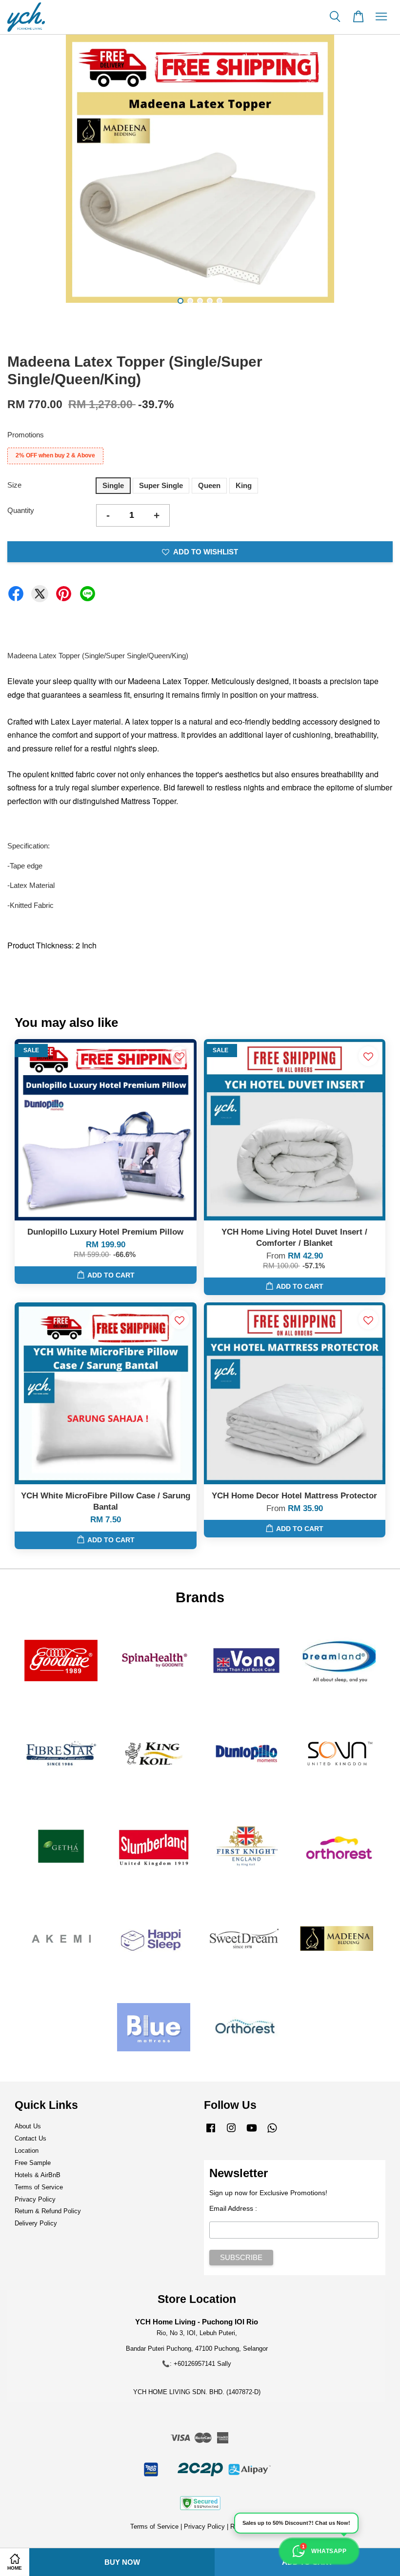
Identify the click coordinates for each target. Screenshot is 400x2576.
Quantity (21, 510)
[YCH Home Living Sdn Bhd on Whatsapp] (272, 2133)
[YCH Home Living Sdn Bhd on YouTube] (252, 2133)
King (244, 485)
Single (113, 485)
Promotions (26, 435)
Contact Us (30, 2138)
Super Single (161, 485)
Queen (209, 485)
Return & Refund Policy (48, 2211)
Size (14, 485)
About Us (28, 2126)
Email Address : (233, 2208)
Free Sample (33, 2163)
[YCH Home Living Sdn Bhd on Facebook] (211, 2133)
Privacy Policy (35, 2199)
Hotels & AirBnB (38, 2175)
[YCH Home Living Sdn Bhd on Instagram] (231, 2133)
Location (27, 2151)
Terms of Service (39, 2187)
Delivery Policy (36, 2223)
